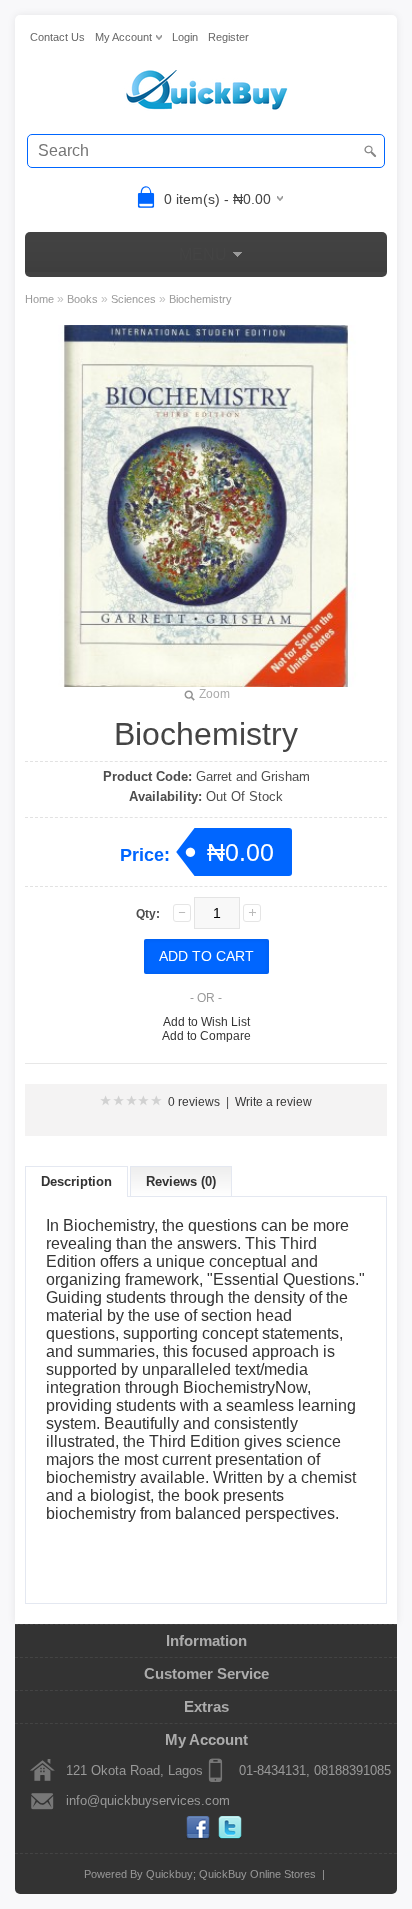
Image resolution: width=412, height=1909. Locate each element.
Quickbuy (169, 1874)
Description (76, 1181)
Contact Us (57, 37)
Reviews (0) (181, 1181)
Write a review (273, 1102)
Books (82, 299)
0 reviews (194, 1102)
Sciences (133, 299)
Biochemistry (200, 299)
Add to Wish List (206, 1022)
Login (185, 37)
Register (228, 37)
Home (39, 299)
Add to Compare (206, 1036)
